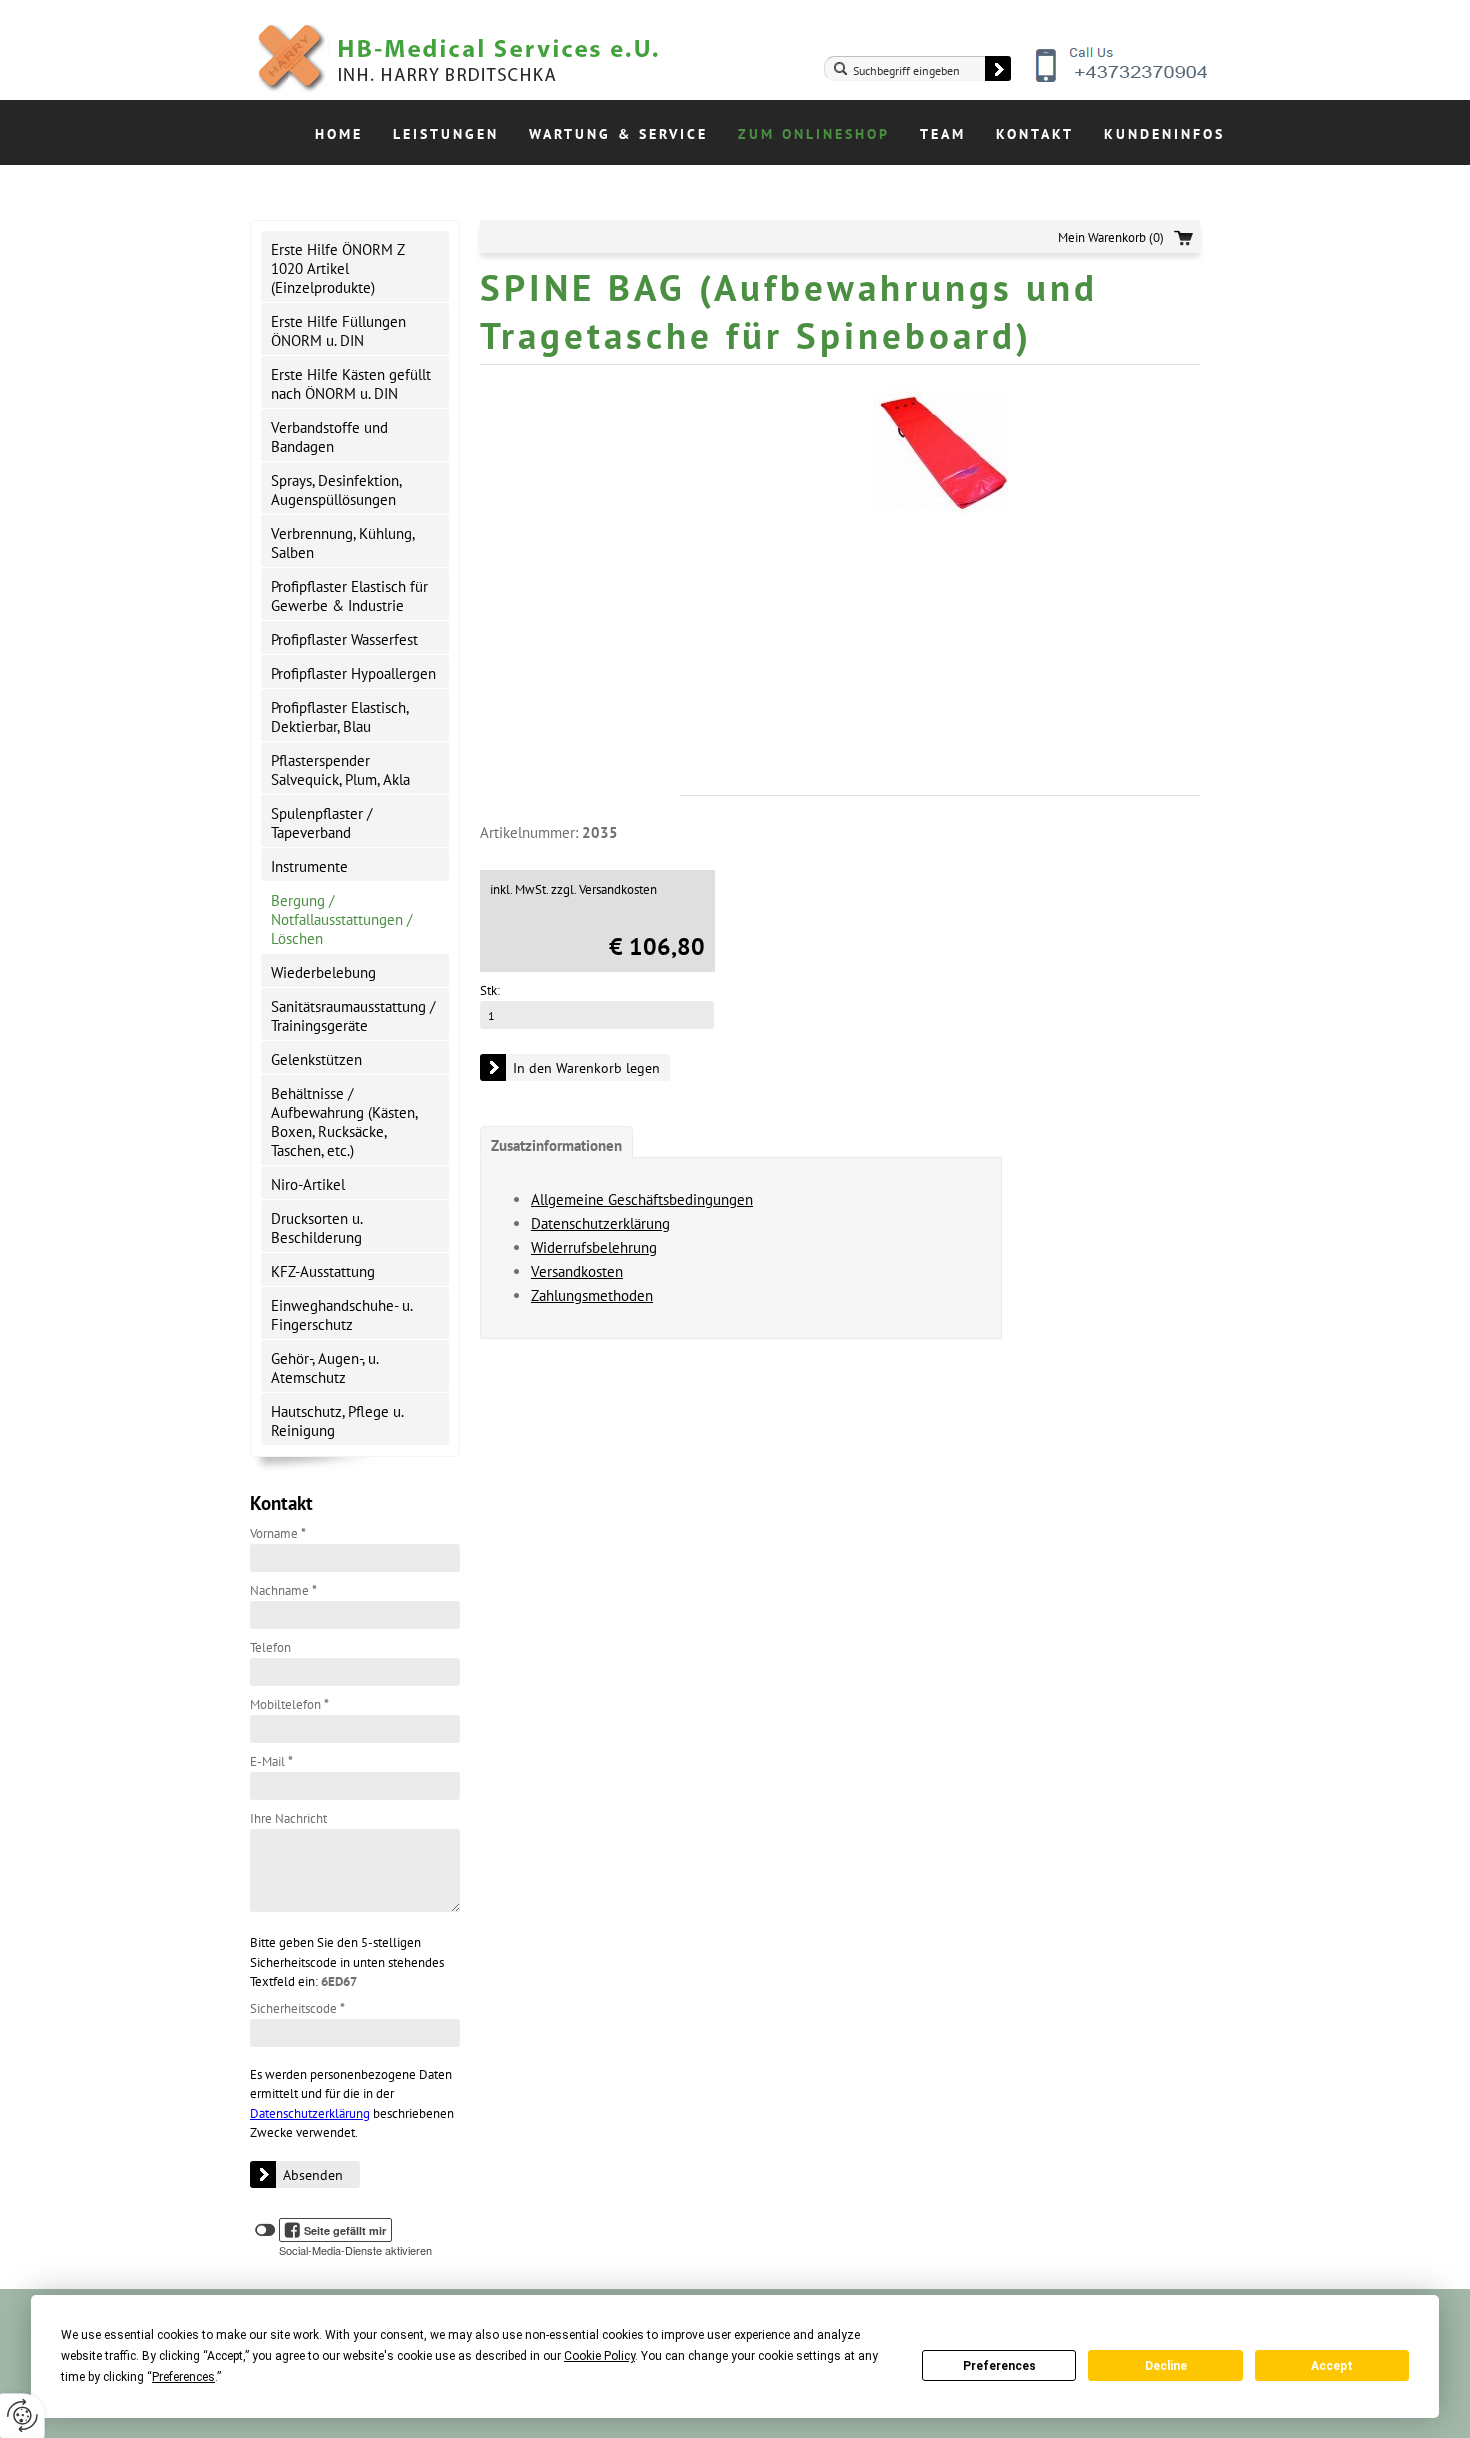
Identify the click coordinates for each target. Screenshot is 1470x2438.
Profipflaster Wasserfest (344, 639)
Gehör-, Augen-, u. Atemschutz (325, 1368)
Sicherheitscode (297, 2008)
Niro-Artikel (308, 1184)
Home (339, 134)
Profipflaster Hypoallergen (353, 673)
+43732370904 (1123, 80)
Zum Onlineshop (814, 134)
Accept (1332, 2366)
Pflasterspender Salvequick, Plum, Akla (340, 770)
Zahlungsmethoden (592, 1295)
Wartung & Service (618, 134)
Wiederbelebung (323, 972)
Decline (1166, 2366)
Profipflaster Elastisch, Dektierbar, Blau (340, 717)
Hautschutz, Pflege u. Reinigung (337, 1421)
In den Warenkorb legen (586, 1068)
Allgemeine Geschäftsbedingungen (642, 1199)
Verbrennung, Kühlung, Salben (343, 543)
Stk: (490, 990)
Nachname (283, 1590)
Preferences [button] (183, 2377)
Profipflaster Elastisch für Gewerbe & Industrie (349, 596)
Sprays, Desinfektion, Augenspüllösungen (336, 490)
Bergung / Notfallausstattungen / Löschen (341, 919)
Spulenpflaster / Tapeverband (321, 823)
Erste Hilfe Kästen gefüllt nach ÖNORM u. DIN (351, 384)
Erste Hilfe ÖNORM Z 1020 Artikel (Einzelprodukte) (338, 268)
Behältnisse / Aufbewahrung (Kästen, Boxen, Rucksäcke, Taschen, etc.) (344, 1122)
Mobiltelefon (289, 1704)
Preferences (999, 2366)
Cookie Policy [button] (599, 2356)
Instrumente (309, 866)
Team (943, 134)
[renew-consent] (22, 2415)
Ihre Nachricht (288, 1818)
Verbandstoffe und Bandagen (329, 437)
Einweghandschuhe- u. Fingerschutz (342, 1315)
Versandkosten (577, 1271)
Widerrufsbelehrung (594, 1247)
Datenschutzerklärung (310, 2113)
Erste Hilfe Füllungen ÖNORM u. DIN (338, 331)
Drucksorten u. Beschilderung (317, 1228)
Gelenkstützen (316, 1059)
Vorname (278, 1533)
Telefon (270, 1647)
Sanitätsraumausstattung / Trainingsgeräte (353, 1016)
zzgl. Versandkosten (604, 889)
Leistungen (446, 134)
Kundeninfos (1164, 134)
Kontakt (1035, 134)
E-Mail (271, 1761)
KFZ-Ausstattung (323, 1271)
